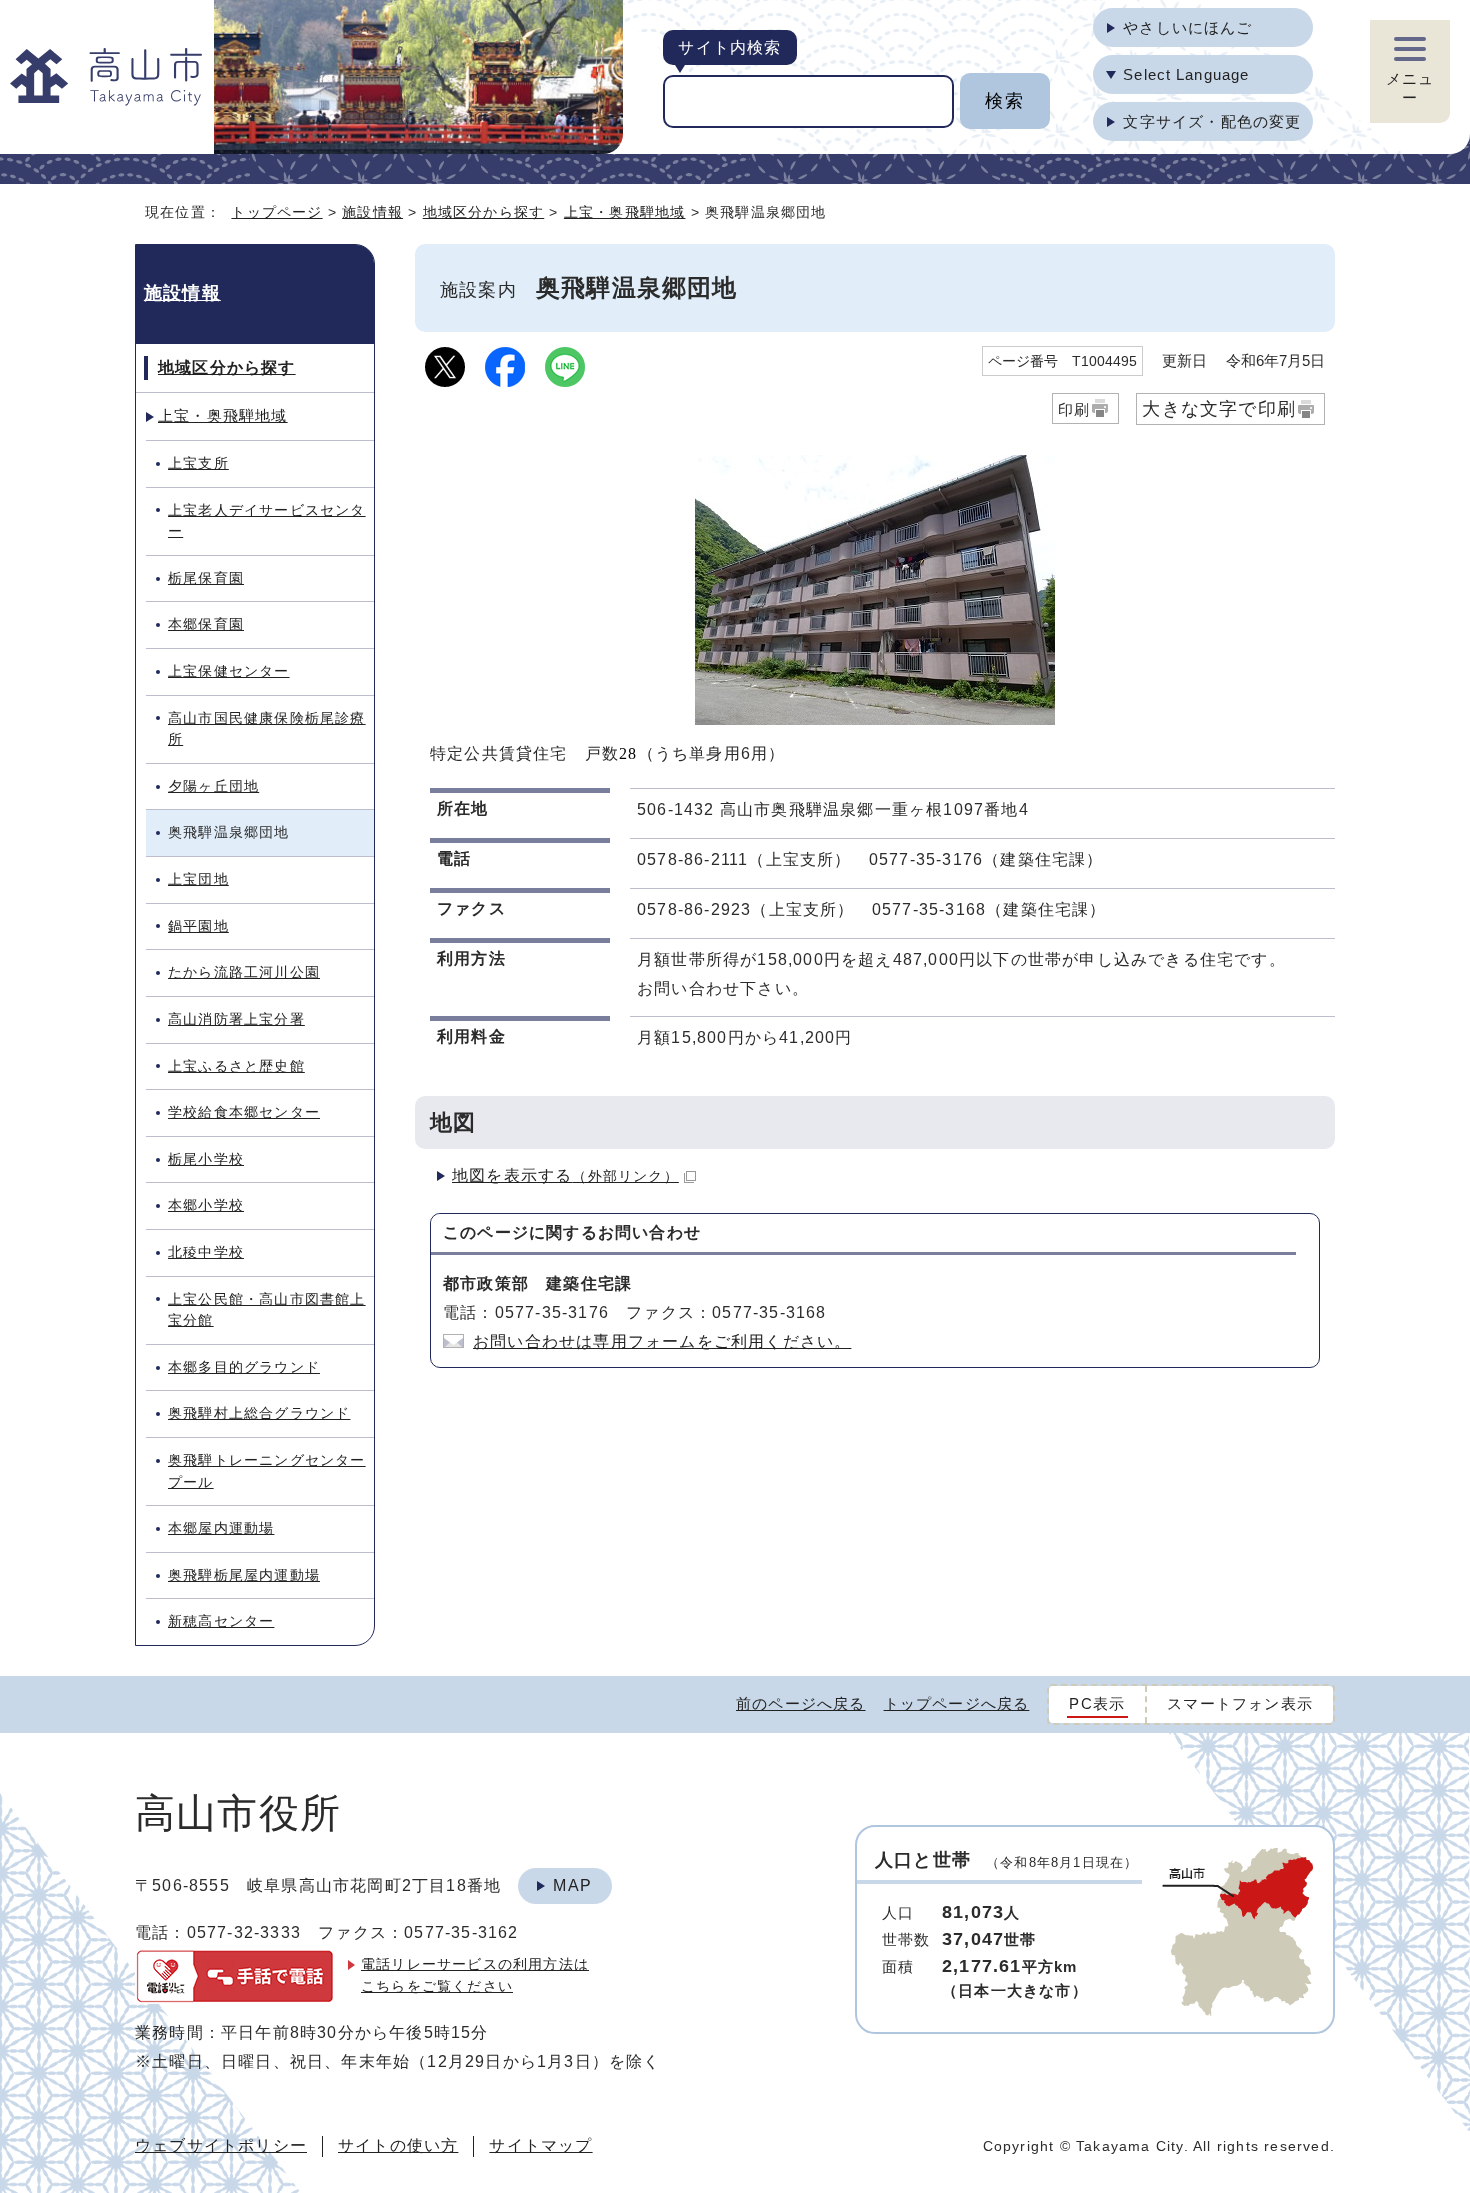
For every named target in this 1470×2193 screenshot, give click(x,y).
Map (572, 1885)
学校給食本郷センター (244, 1112)
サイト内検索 (729, 47)
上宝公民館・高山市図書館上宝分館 (267, 1310)
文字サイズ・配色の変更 (1212, 121)
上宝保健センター (229, 671)
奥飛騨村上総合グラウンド (259, 1413)
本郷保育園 (206, 624)
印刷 (1074, 409)
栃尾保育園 (206, 578)
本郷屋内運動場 (221, 1528)
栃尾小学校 (206, 1159)
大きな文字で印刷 (1219, 408)
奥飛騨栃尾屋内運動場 (244, 1575)
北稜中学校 (206, 1252)
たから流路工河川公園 (244, 972)
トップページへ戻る (957, 1703)
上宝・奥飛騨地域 (625, 212)
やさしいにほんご (1187, 27)
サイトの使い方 (398, 2145)
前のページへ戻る (801, 1703)
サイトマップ (540, 2145)
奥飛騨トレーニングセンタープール (267, 1471)
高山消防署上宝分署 (236, 1019)
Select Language (1186, 74)
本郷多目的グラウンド (244, 1367)
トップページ (276, 212)
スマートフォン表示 (1240, 1703)
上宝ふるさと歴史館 (236, 1066)
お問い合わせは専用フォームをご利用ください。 (662, 1341)
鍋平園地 (198, 926)
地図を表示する (565, 1175)
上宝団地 (198, 879)
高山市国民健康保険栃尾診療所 (267, 729)
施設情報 (372, 212)
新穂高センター (221, 1621)
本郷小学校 (206, 1205)
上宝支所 (198, 463)
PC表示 (1097, 1703)
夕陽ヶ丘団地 (213, 786)
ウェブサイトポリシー (221, 2145)
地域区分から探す (484, 212)
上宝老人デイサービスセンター (267, 521)
